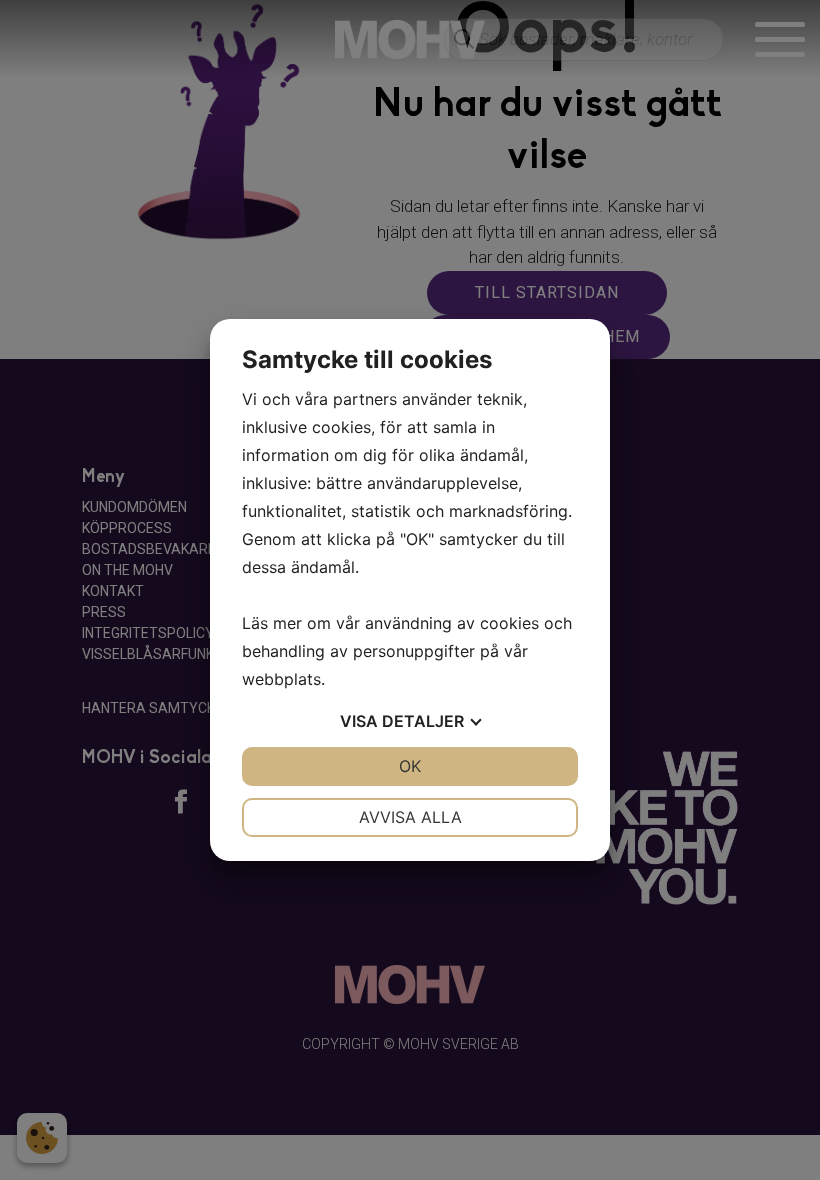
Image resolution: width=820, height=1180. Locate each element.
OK (410, 766)
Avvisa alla (410, 817)
